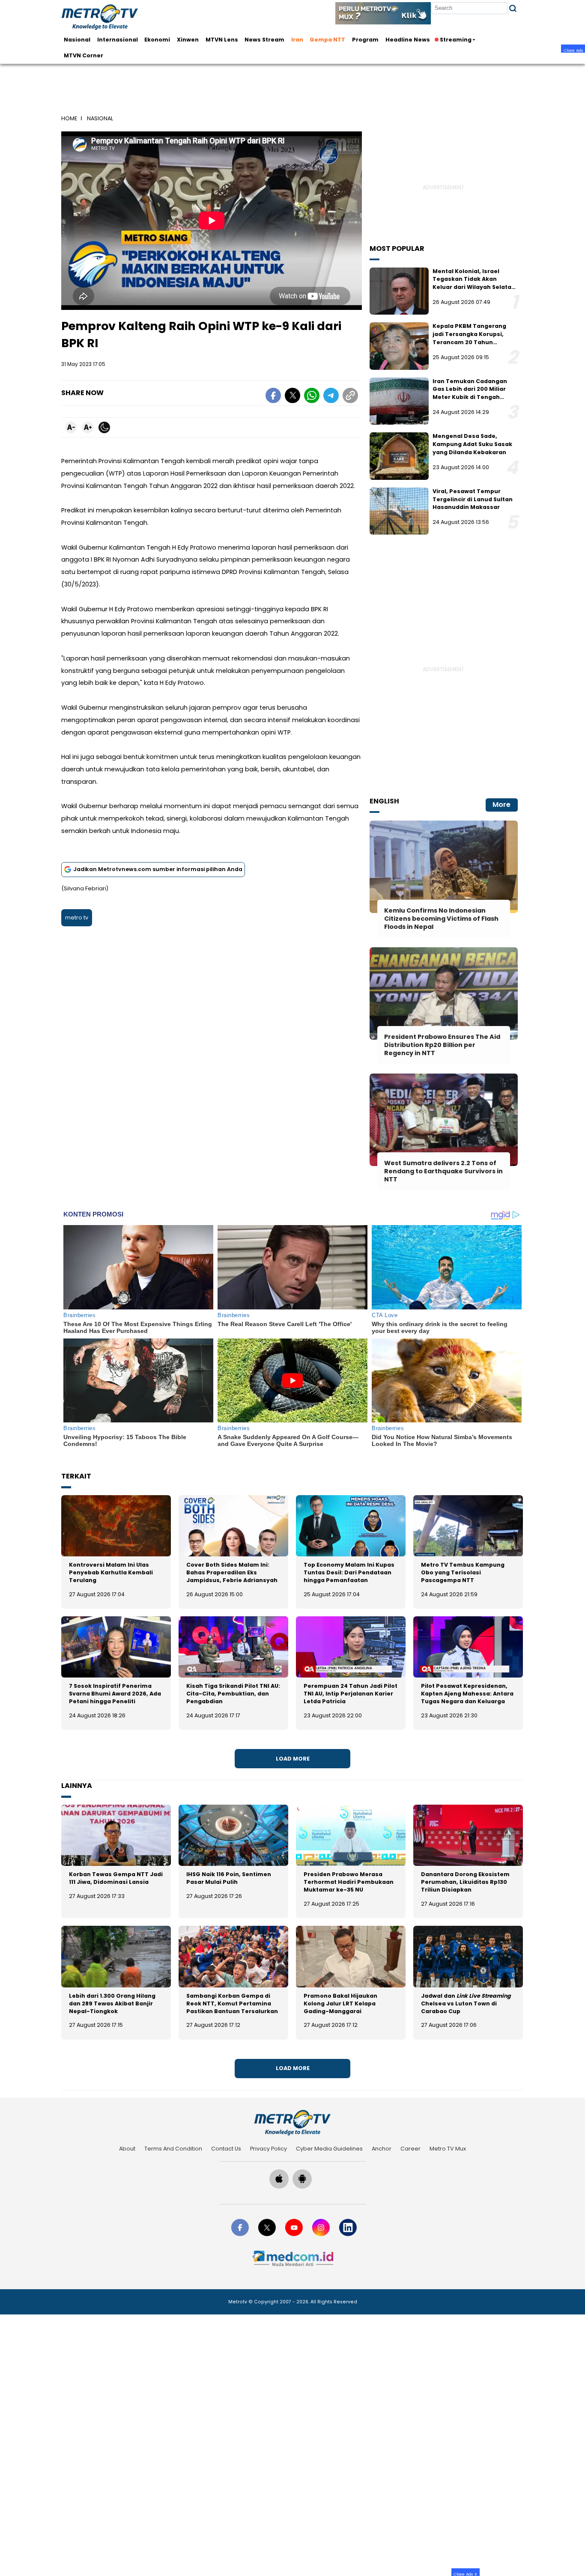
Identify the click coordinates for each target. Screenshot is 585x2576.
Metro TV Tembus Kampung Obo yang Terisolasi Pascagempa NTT (463, 1572)
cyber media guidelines (329, 2149)
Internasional (118, 40)
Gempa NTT (327, 40)
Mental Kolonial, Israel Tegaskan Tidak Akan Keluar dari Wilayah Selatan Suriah (474, 283)
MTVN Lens (222, 40)
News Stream (264, 40)
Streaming (456, 40)
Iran (297, 40)
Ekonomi (157, 40)
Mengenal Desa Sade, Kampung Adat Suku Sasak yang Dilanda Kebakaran (472, 444)
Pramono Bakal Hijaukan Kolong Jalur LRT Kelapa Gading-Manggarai (340, 2003)
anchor (382, 2149)
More (501, 805)
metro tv (77, 918)
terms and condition (173, 2149)
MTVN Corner (84, 55)
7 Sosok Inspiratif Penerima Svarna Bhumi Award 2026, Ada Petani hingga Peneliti (115, 1694)
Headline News (408, 40)
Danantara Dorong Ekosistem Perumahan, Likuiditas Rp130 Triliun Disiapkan (465, 1882)
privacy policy (269, 2149)
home (69, 118)
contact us (226, 2149)
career (410, 2149)
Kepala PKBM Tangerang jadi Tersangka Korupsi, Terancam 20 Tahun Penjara (469, 338)
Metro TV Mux (448, 2149)
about (127, 2149)
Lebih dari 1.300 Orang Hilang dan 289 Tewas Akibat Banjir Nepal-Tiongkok (112, 2003)
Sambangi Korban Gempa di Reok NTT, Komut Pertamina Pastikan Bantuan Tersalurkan (232, 2003)
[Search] (513, 8)
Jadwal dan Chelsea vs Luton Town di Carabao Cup (466, 2003)
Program (365, 40)
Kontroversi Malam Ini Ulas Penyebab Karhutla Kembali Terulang (111, 1572)
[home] (292, 2123)
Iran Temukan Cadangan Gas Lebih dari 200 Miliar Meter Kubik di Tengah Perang (470, 393)
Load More (293, 1759)
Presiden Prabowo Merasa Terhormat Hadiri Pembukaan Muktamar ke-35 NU (349, 1882)
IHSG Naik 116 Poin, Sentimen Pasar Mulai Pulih (229, 1878)
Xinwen (188, 40)
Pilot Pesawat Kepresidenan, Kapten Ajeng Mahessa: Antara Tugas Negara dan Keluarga (467, 1694)
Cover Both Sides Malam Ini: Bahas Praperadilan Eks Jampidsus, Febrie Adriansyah (232, 1572)
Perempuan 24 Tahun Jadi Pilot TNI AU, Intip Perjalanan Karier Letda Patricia (351, 1694)
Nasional (77, 40)
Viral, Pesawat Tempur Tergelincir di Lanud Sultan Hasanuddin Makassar (473, 499)
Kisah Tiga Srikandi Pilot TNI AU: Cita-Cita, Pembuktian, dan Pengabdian (233, 1694)
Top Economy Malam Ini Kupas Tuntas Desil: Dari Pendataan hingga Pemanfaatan (349, 1572)
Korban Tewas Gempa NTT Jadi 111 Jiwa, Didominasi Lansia (116, 1878)
